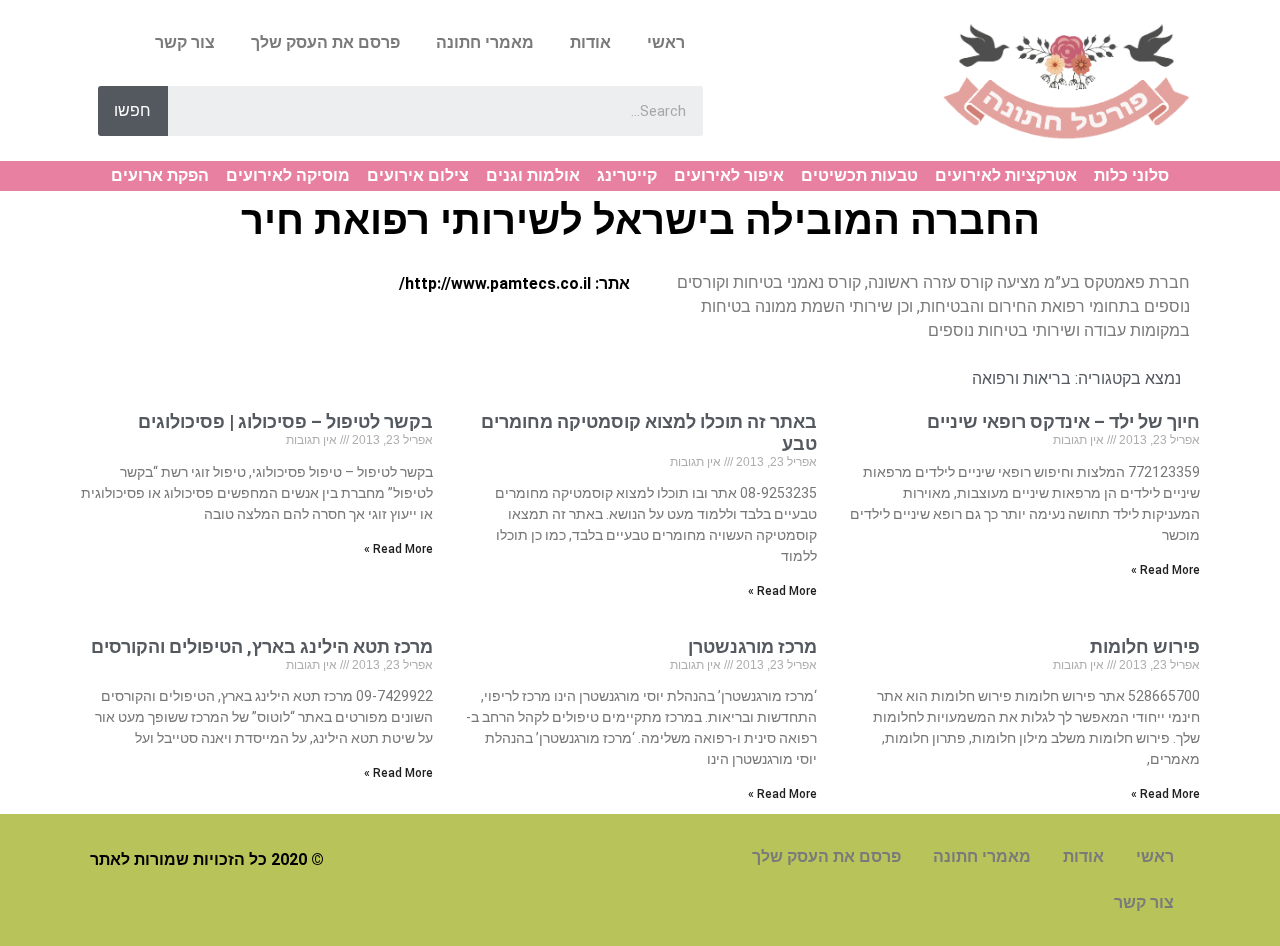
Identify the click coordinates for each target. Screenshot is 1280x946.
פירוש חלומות (1145, 646)
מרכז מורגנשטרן (752, 646)
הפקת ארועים (160, 175)
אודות (590, 42)
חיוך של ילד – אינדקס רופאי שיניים (1063, 421)
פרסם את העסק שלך (325, 42)
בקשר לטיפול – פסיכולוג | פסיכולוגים (285, 421)
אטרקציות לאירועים (1006, 175)
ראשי (666, 42)
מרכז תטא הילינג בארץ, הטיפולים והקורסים (262, 646)
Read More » (1165, 570)
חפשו (132, 110)
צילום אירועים (418, 175)
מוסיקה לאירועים (288, 175)
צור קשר (185, 42)
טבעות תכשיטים (859, 175)
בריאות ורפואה (1021, 378)
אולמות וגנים (533, 175)
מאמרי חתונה (485, 42)
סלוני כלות (1131, 175)
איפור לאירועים (729, 175)
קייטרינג (627, 175)
